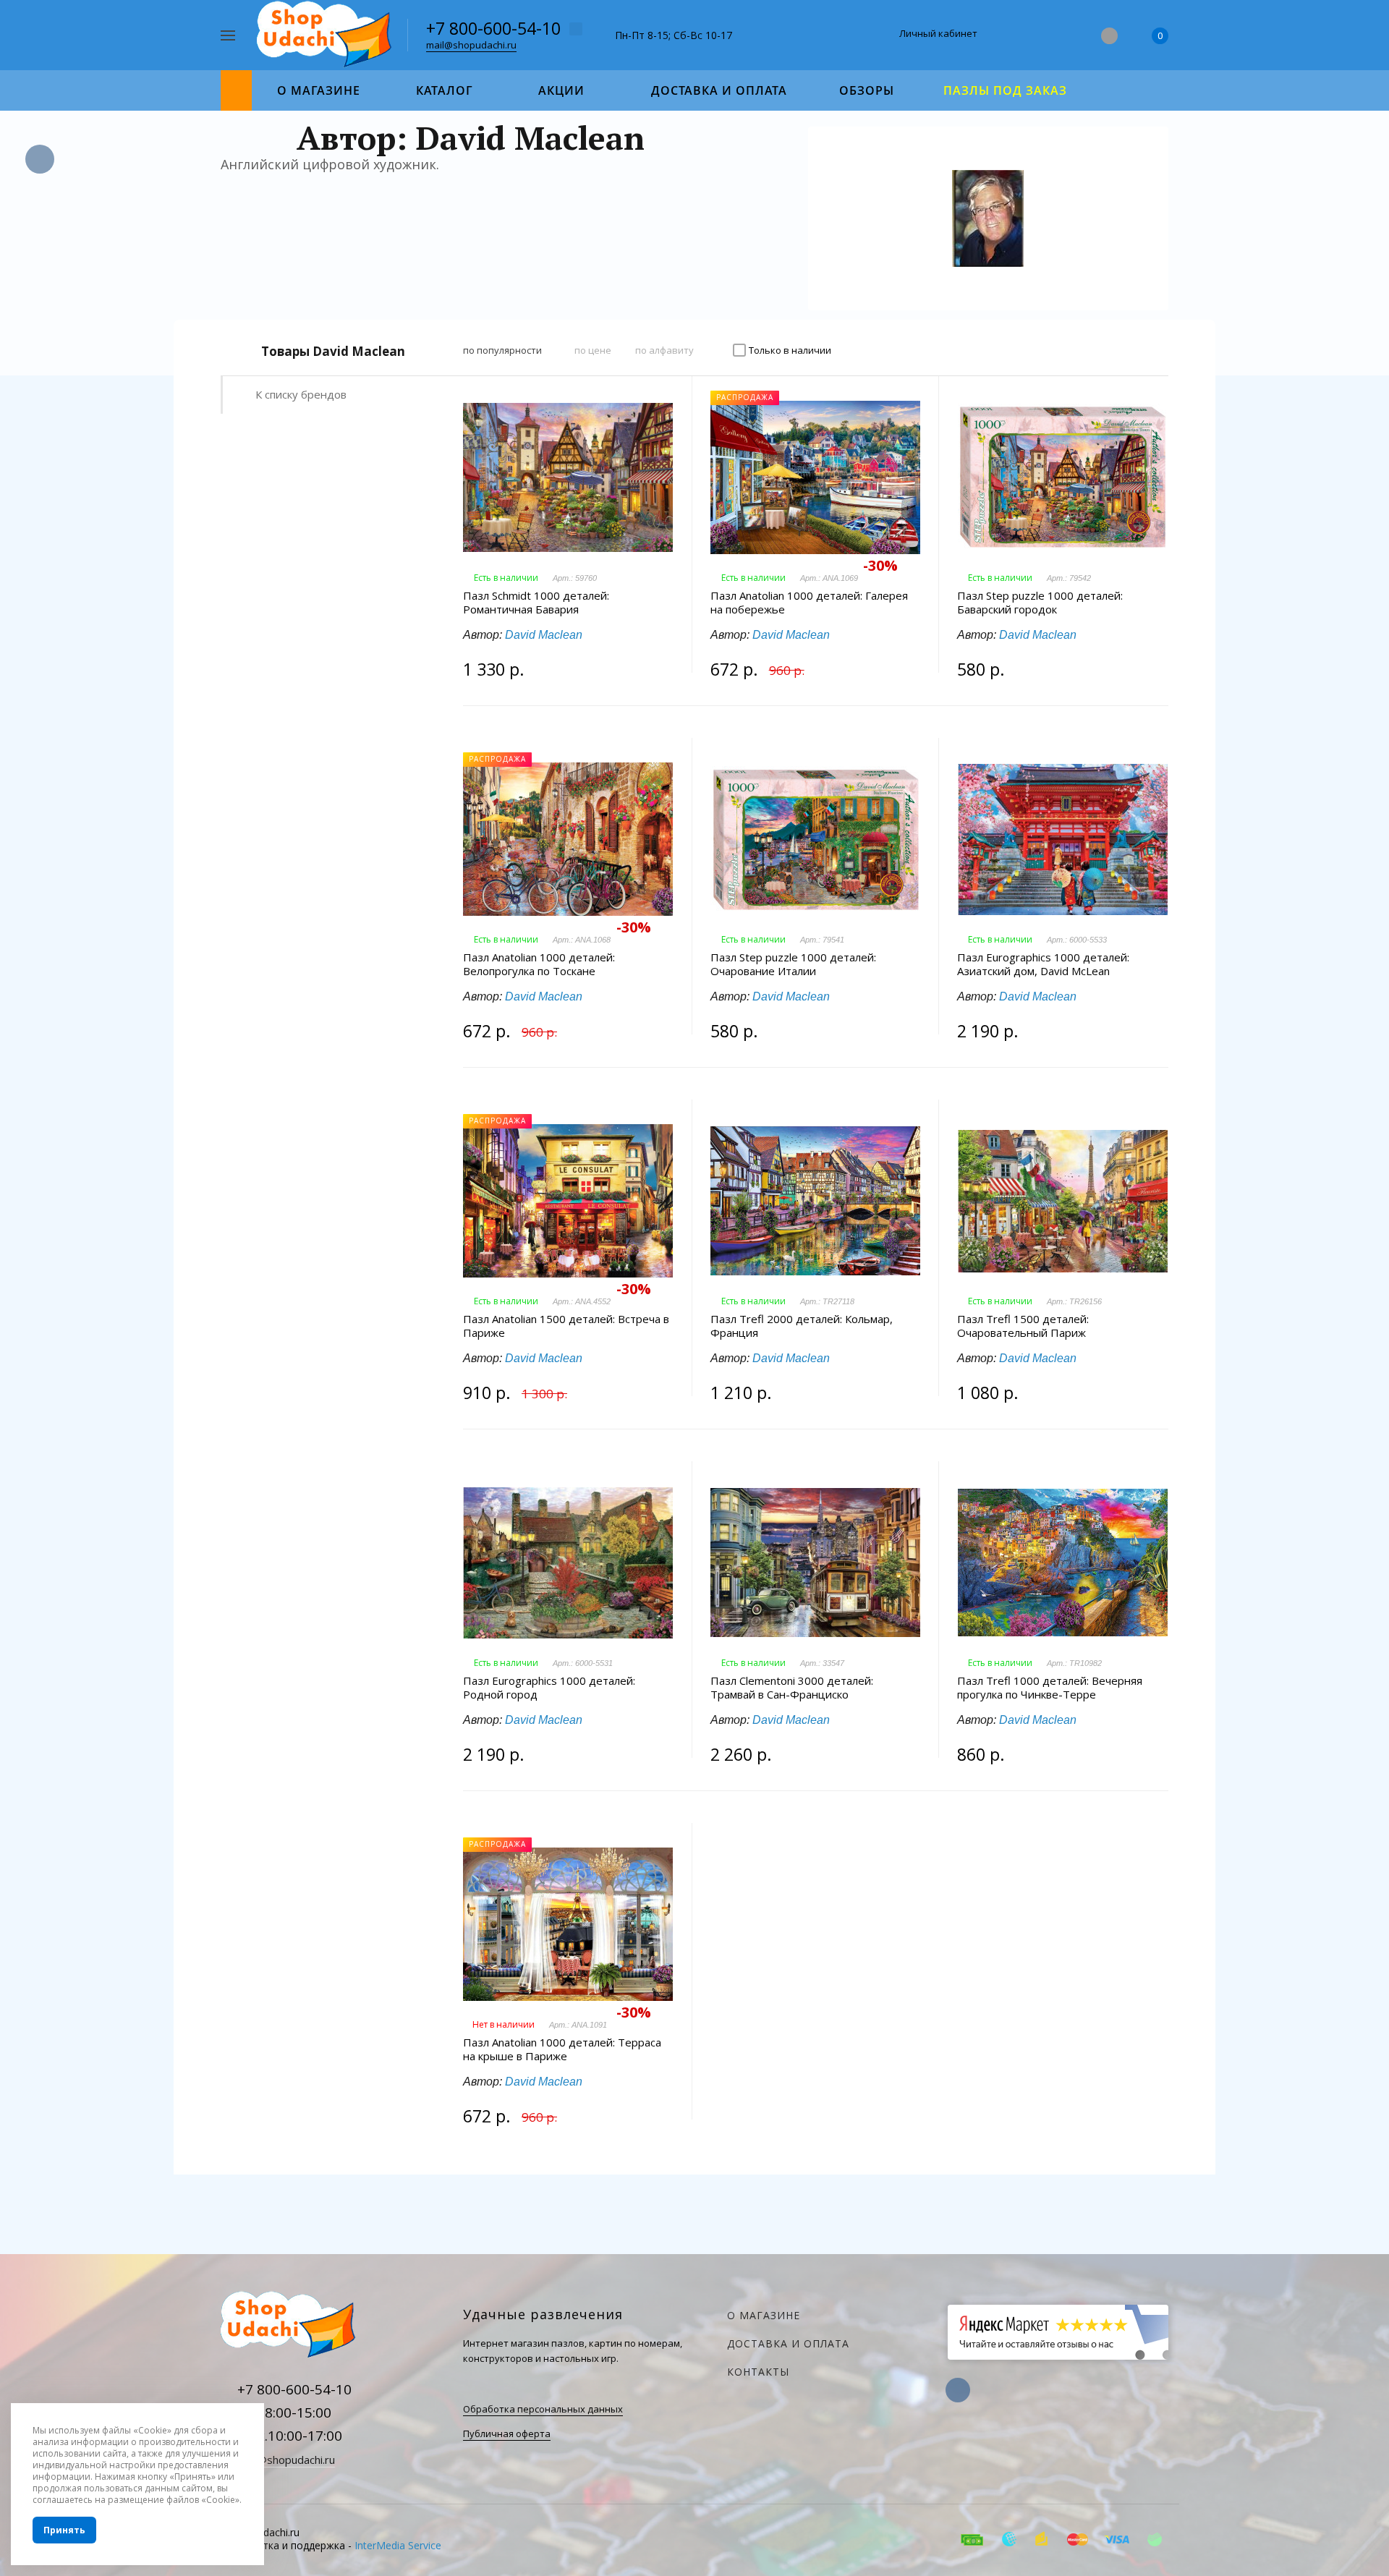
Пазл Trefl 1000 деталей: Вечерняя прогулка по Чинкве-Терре (1050, 1688)
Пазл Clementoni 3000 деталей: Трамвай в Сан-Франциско (792, 1688)
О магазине (764, 2315)
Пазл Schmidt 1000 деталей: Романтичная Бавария (536, 603)
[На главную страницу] (327, 34)
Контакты (758, 2372)
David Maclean (544, 635)
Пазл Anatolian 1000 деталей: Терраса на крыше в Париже (562, 2049)
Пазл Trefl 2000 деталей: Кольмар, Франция (802, 1326)
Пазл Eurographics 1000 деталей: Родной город (549, 1688)
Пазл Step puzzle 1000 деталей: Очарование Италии (793, 964)
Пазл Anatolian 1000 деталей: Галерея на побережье (809, 603)
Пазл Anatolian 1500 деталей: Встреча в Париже (566, 1326)
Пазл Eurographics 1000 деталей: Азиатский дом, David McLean (1043, 964)
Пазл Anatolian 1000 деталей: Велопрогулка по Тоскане (539, 964)
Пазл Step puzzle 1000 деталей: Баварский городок (1040, 603)
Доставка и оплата (788, 2343)
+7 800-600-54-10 (493, 28)
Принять (64, 2530)
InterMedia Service (398, 2545)
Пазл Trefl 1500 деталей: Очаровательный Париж (1023, 1326)
